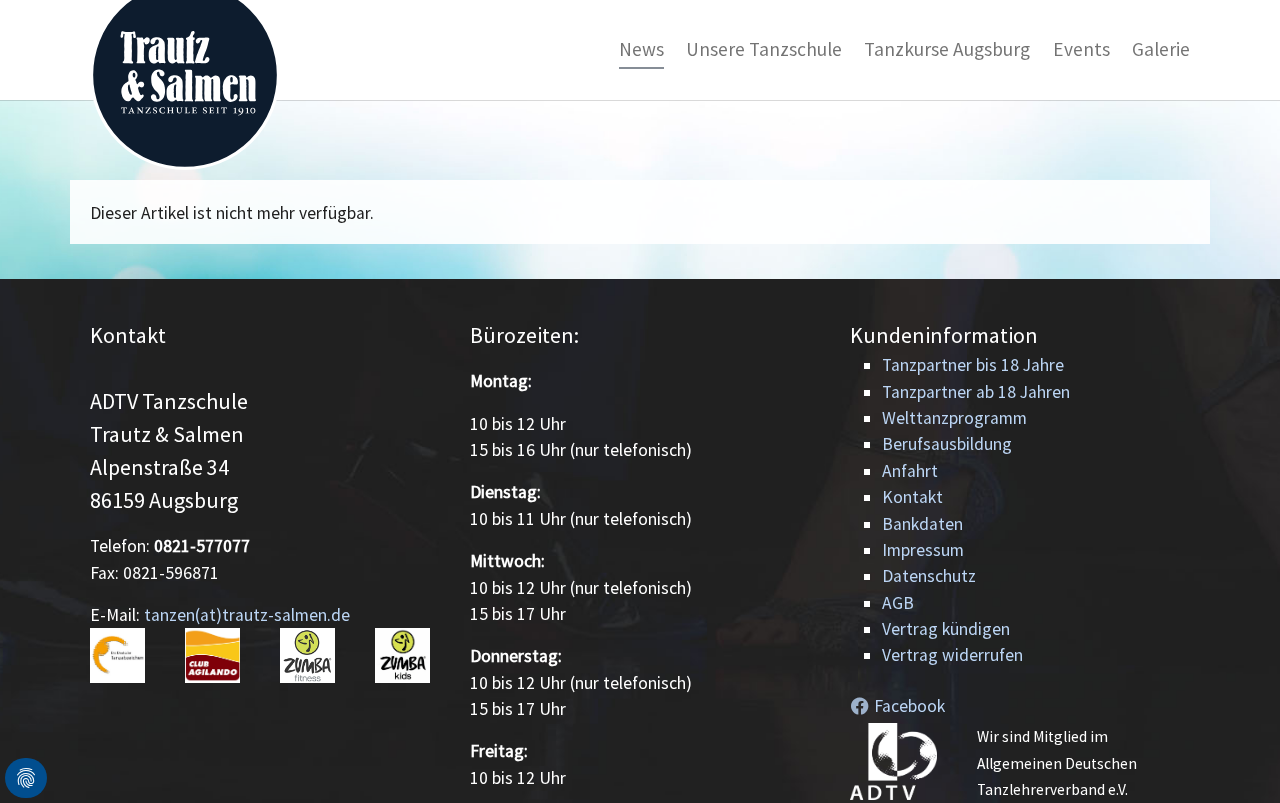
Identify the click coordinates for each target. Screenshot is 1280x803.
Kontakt (912, 497)
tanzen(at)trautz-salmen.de (247, 615)
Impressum (923, 550)
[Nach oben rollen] (1233, 756)
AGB (898, 603)
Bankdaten (922, 524)
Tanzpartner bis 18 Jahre (973, 365)
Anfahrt (910, 471)
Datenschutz (929, 576)
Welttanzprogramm (954, 418)
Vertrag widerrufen (952, 655)
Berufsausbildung (947, 444)
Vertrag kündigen (946, 629)
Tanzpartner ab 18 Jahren (976, 392)
